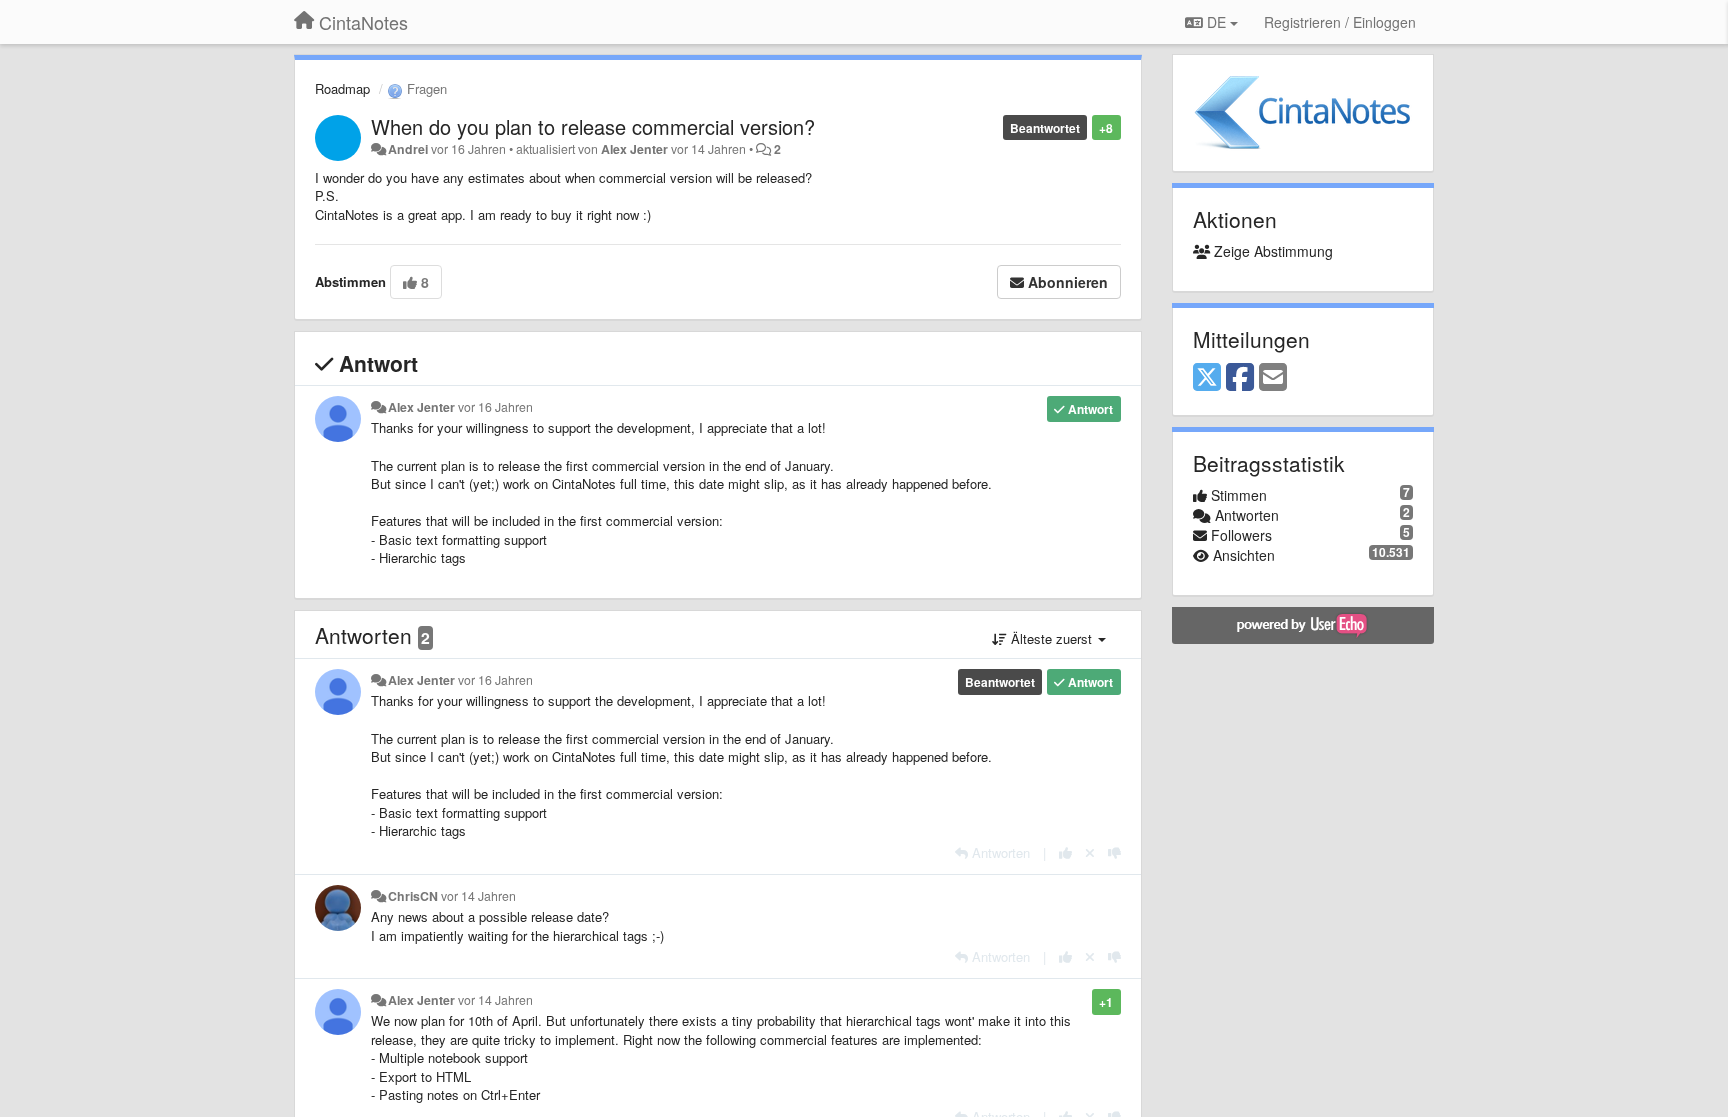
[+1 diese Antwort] (1065, 852)
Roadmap (342, 88)
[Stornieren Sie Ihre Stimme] (1090, 852)
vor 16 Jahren (495, 407)
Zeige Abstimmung (1271, 251)
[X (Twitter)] (1207, 378)
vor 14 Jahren (478, 896)
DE (1216, 22)
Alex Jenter (634, 149)
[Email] (1273, 378)
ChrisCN (413, 896)
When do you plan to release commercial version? (593, 126)
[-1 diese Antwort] (1114, 852)
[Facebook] (1240, 378)
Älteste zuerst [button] (1051, 638)
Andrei (408, 149)
